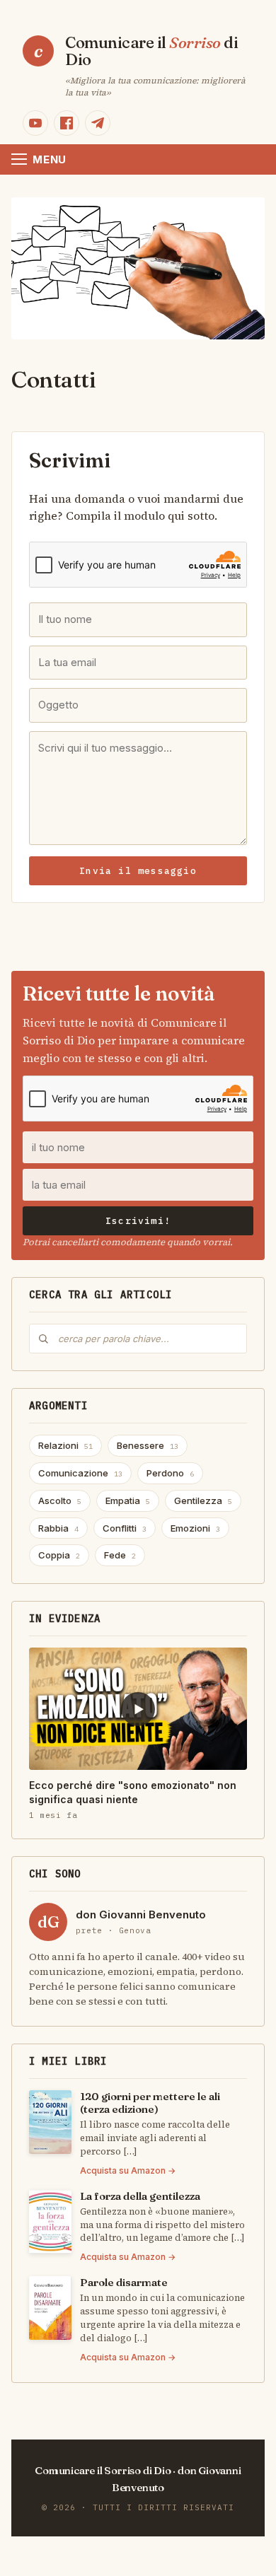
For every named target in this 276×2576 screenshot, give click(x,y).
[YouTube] (35, 123)
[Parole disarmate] (50, 2308)
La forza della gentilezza (140, 2196)
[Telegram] (98, 123)
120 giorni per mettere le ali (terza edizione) (150, 2103)
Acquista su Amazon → (128, 2170)
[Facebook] (67, 123)
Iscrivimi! (138, 1221)
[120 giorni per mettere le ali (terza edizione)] (50, 2122)
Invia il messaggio (138, 871)
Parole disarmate (124, 2282)
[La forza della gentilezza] (50, 2222)
